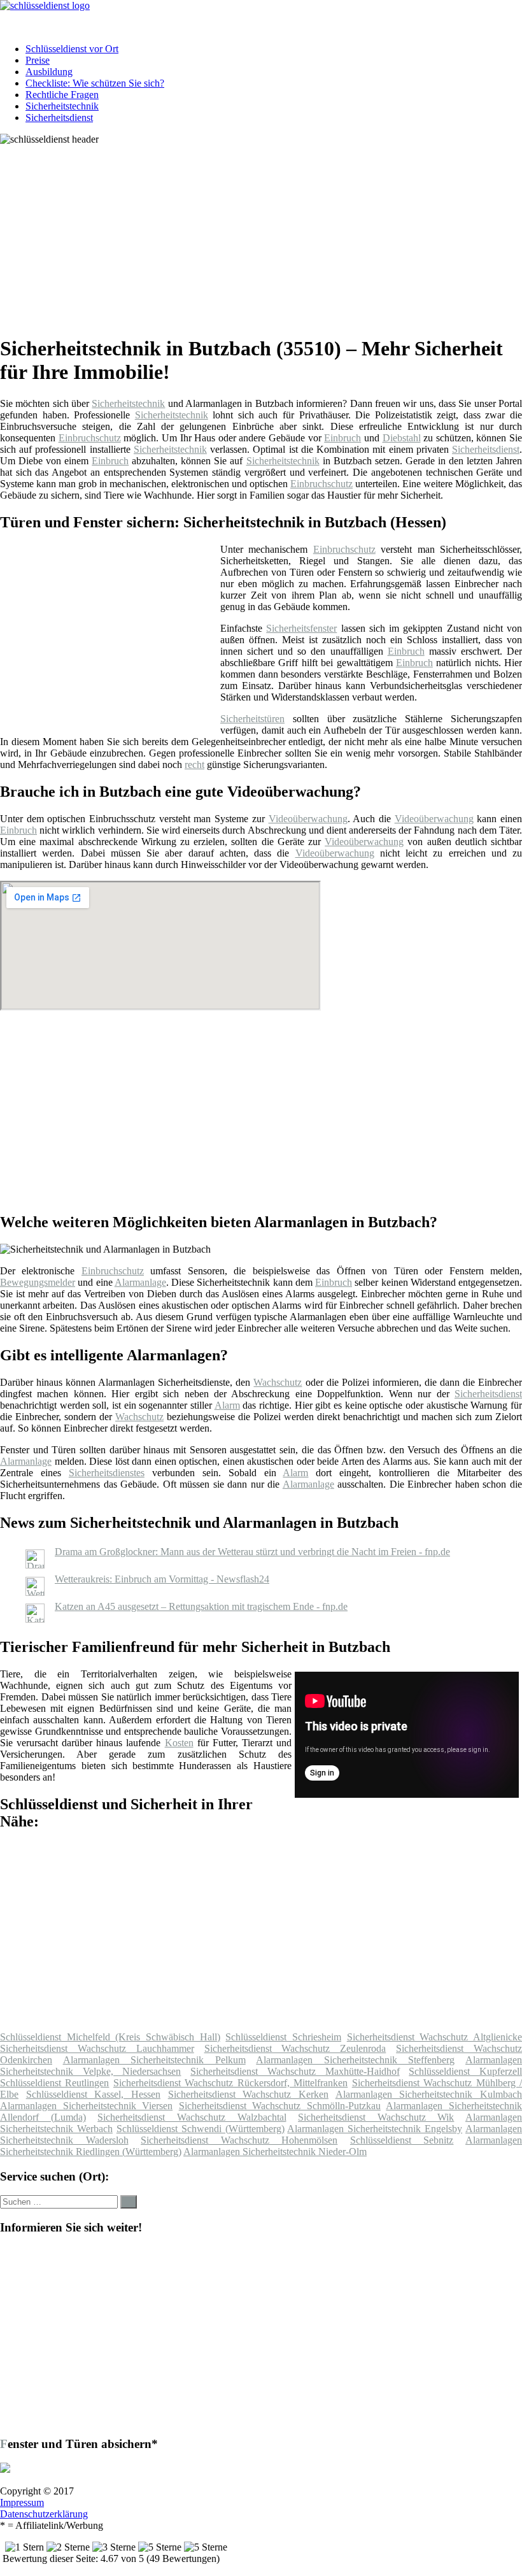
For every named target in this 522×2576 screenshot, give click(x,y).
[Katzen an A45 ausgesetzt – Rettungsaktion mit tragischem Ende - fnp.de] (35, 1619)
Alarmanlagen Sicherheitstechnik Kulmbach (429, 2094)
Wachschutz (278, 1382)
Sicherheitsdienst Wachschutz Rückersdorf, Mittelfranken (230, 2083)
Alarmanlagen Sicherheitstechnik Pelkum (154, 2060)
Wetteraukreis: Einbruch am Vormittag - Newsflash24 (162, 1579)
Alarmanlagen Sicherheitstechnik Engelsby (375, 2129)
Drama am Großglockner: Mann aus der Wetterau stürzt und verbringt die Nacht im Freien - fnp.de (252, 1552)
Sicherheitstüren (252, 719)
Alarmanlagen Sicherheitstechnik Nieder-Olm (275, 2152)
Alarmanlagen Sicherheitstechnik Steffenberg (355, 2060)
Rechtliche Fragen (62, 95)
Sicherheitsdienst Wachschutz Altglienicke (434, 2037)
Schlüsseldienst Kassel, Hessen (93, 2094)
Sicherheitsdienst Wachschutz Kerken (248, 2094)
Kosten (179, 1743)
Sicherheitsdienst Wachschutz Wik (376, 2117)
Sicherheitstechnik (62, 106)
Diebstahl (402, 438)
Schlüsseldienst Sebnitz (402, 2140)
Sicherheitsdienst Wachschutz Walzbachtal (192, 2117)
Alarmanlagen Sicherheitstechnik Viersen (86, 2106)
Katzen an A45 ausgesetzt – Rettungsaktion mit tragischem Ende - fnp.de (201, 1606)
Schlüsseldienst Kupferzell (465, 2071)
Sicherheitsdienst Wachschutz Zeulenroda (295, 2048)
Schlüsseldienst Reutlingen (54, 2083)
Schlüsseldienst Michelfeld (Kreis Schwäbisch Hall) (110, 2037)
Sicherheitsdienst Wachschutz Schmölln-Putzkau (280, 2106)
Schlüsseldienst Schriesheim (283, 2037)
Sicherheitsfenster (301, 628)
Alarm (227, 1405)
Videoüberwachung (308, 819)
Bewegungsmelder (38, 1282)
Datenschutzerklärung (44, 2514)
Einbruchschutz (90, 438)
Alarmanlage (140, 1282)
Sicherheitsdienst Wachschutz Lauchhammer (97, 2048)
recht (194, 765)
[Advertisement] (266, 234)
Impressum (22, 2502)
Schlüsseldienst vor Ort (72, 49)
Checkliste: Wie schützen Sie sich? (95, 83)
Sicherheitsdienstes (107, 1473)
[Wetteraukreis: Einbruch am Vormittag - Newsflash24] (35, 1592)
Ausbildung (49, 72)
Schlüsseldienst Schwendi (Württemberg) (201, 2129)
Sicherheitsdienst (59, 117)
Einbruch (342, 438)
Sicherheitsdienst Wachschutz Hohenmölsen (239, 2140)
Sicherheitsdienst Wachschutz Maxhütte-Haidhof (295, 2071)
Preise (38, 60)
